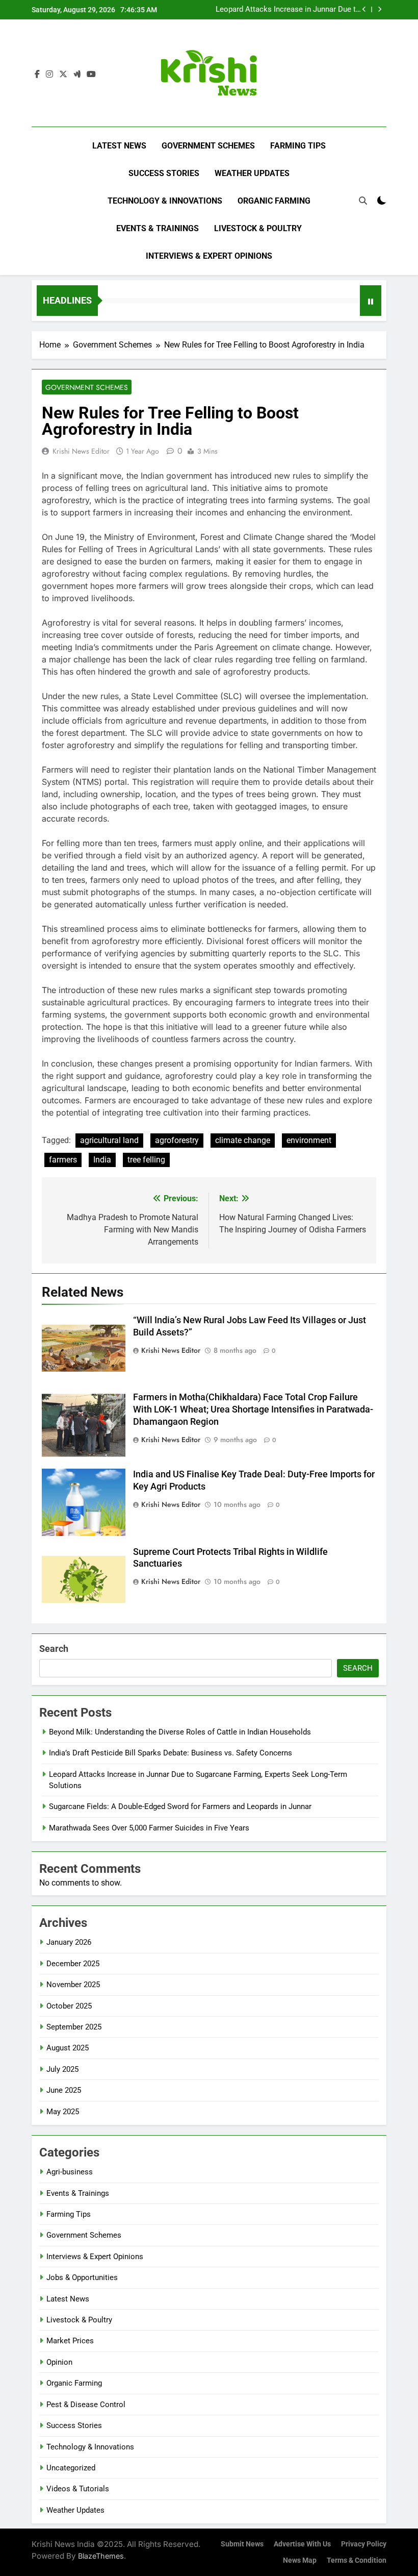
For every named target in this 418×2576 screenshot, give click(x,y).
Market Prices (70, 2341)
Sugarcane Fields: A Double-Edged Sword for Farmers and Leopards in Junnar (180, 1806)
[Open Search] (363, 201)
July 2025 (62, 2069)
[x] (63, 75)
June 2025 (64, 2090)
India (102, 1160)
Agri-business (70, 2172)
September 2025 (74, 2027)
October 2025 (69, 2006)
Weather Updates (252, 173)
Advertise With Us (302, 2544)
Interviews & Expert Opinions (209, 256)
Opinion (59, 2362)
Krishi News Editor (81, 451)
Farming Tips (298, 146)
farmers (63, 1160)
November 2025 (73, 1985)
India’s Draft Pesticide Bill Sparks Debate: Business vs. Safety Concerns (171, 1753)
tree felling (146, 1160)
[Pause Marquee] (371, 301)
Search (54, 1649)
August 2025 (68, 2048)
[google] (77, 75)
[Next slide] (380, 9)
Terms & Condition (357, 2560)
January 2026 (69, 1942)
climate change (243, 1140)
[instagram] (49, 75)
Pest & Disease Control (86, 2405)
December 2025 (73, 1964)
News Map (300, 2560)
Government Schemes (208, 146)
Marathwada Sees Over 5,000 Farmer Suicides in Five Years (149, 1828)
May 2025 (63, 2112)
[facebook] (37, 75)
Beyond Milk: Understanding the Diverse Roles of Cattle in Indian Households (180, 1732)
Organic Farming (274, 201)
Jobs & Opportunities (82, 2277)
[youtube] (91, 75)
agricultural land (109, 1140)
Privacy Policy (364, 2544)
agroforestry (177, 1140)
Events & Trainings (158, 228)
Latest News (119, 146)
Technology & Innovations (165, 201)
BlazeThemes (101, 2556)
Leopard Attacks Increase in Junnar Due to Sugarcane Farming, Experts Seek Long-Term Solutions (288, 10)
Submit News (242, 2544)
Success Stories (164, 173)
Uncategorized (71, 2468)
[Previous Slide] (364, 9)
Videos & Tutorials (78, 2489)
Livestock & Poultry (258, 228)
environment (309, 1140)
